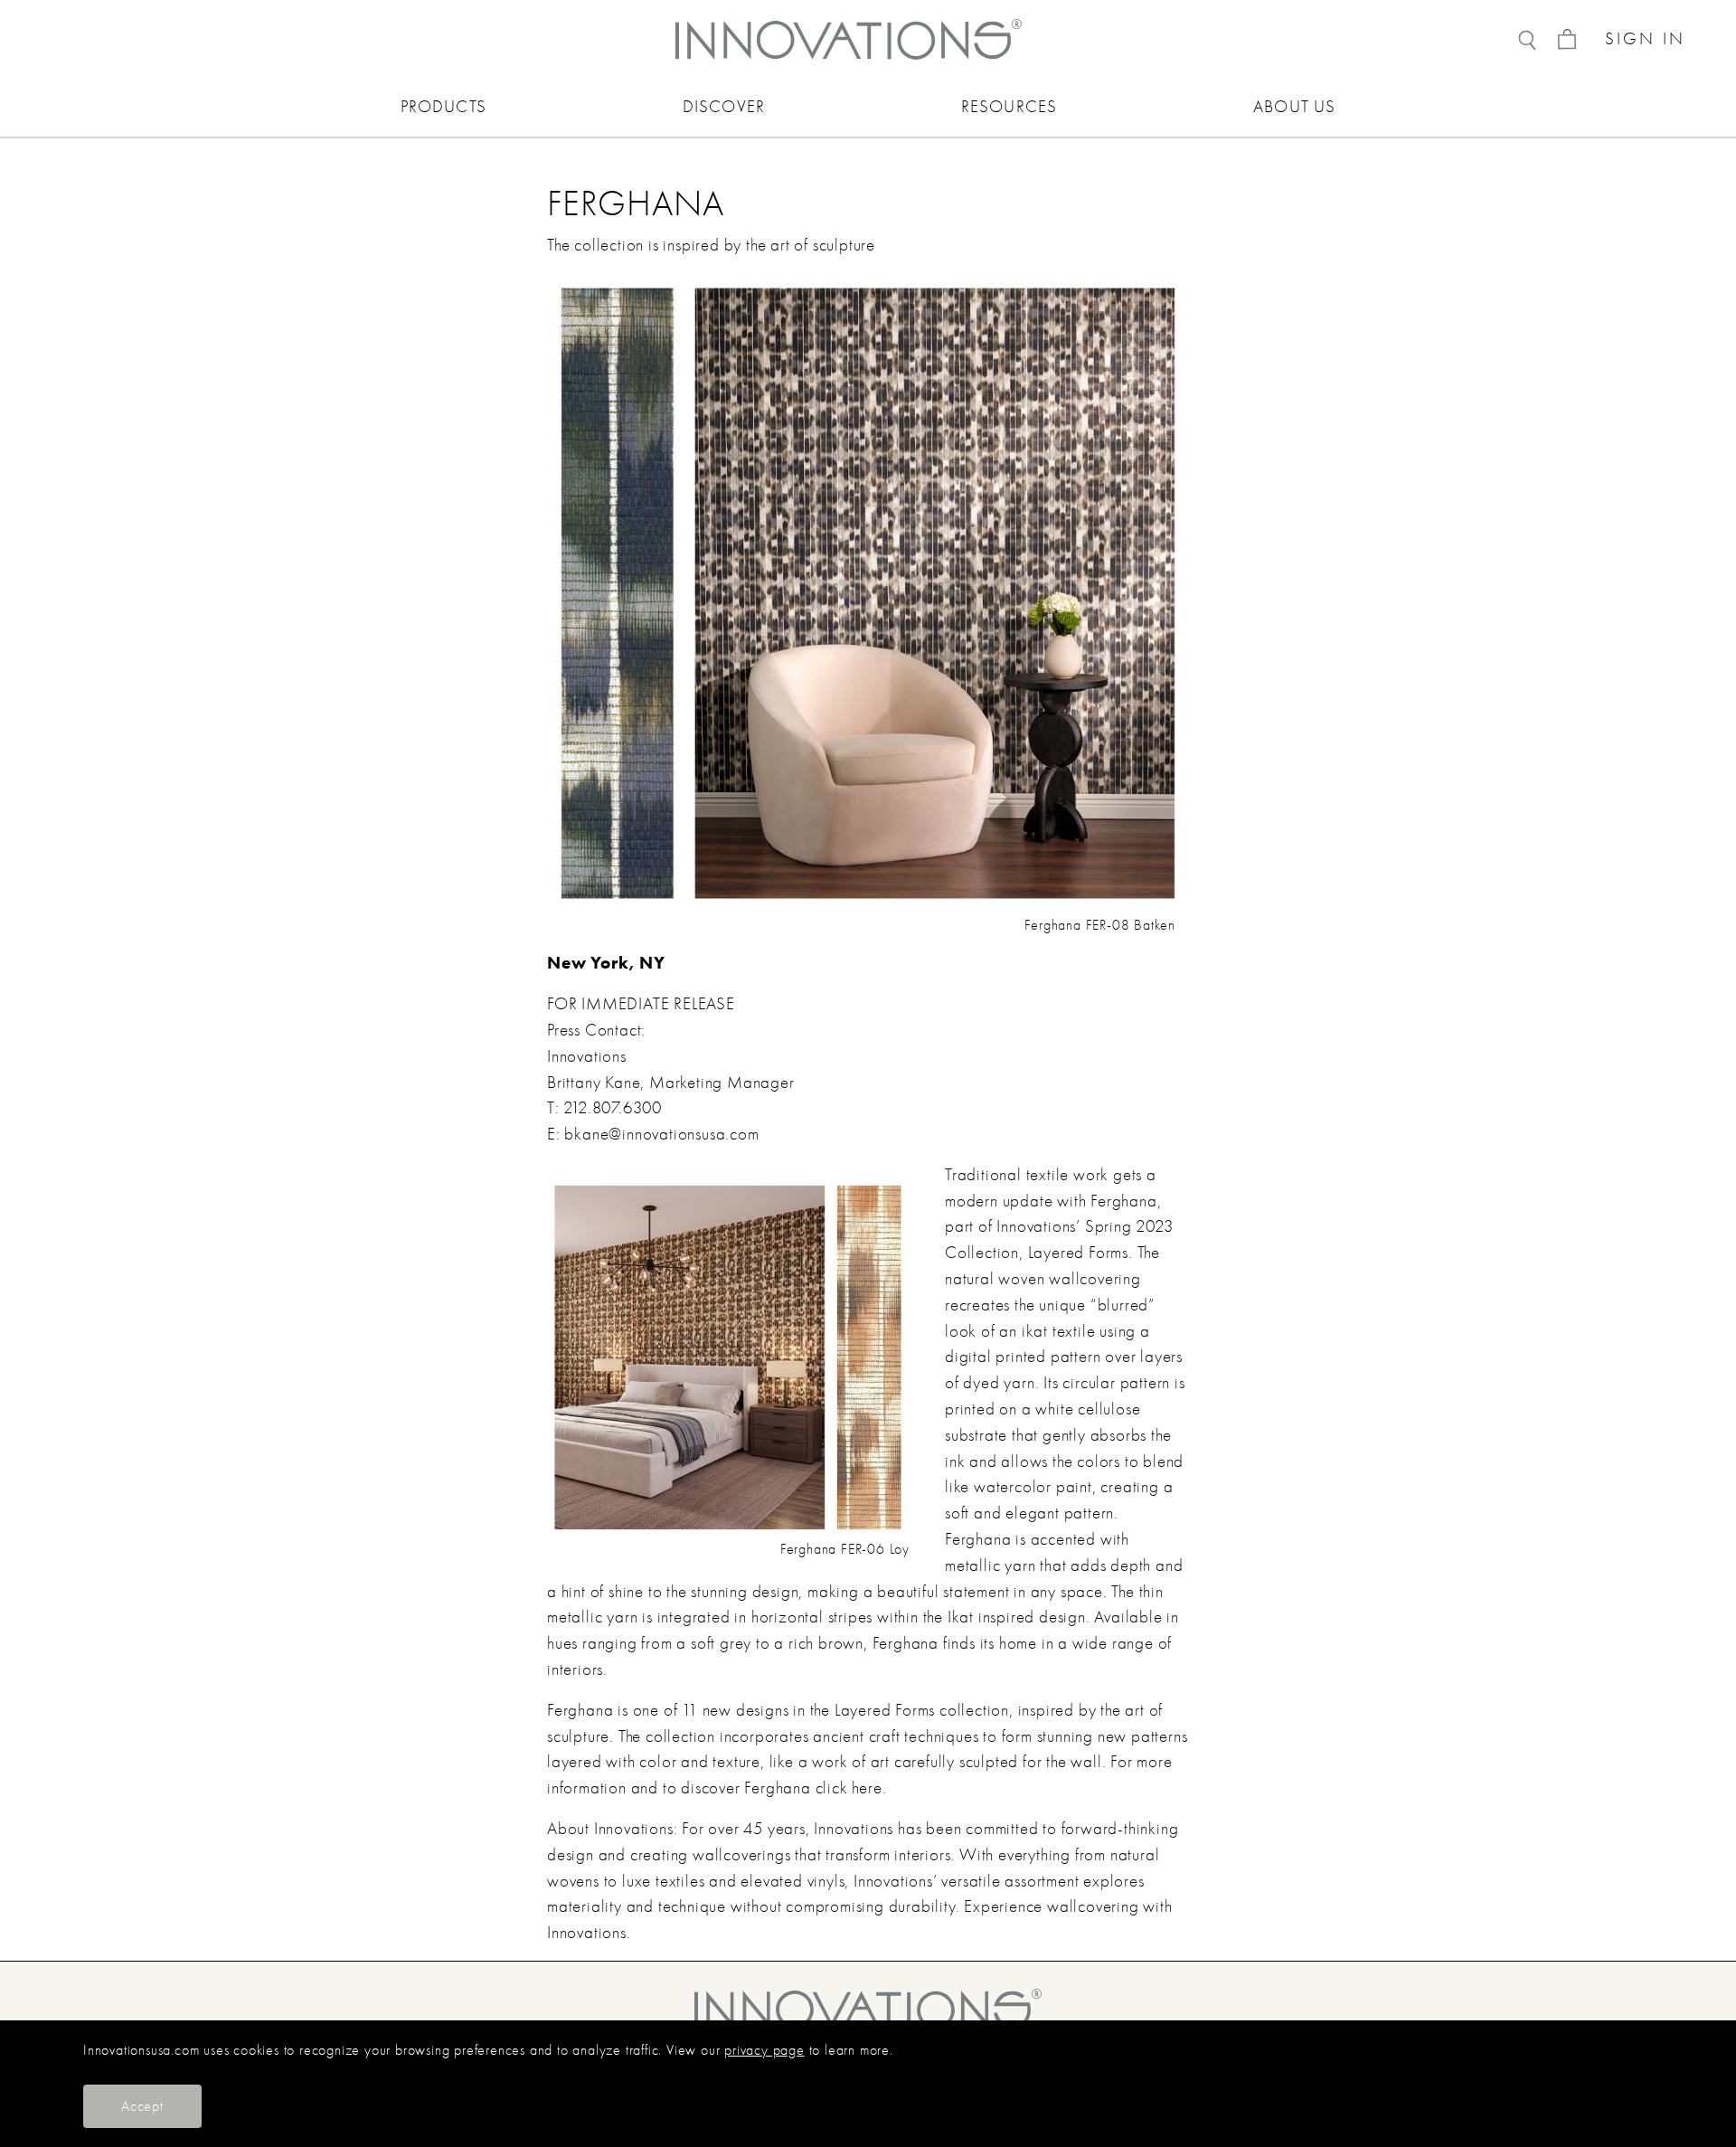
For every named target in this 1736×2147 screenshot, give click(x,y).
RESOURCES (1009, 107)
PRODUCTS (443, 107)
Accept (142, 2106)
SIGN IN (1645, 39)
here (867, 1788)
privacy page (764, 2050)
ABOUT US (1294, 107)
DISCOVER (724, 107)
